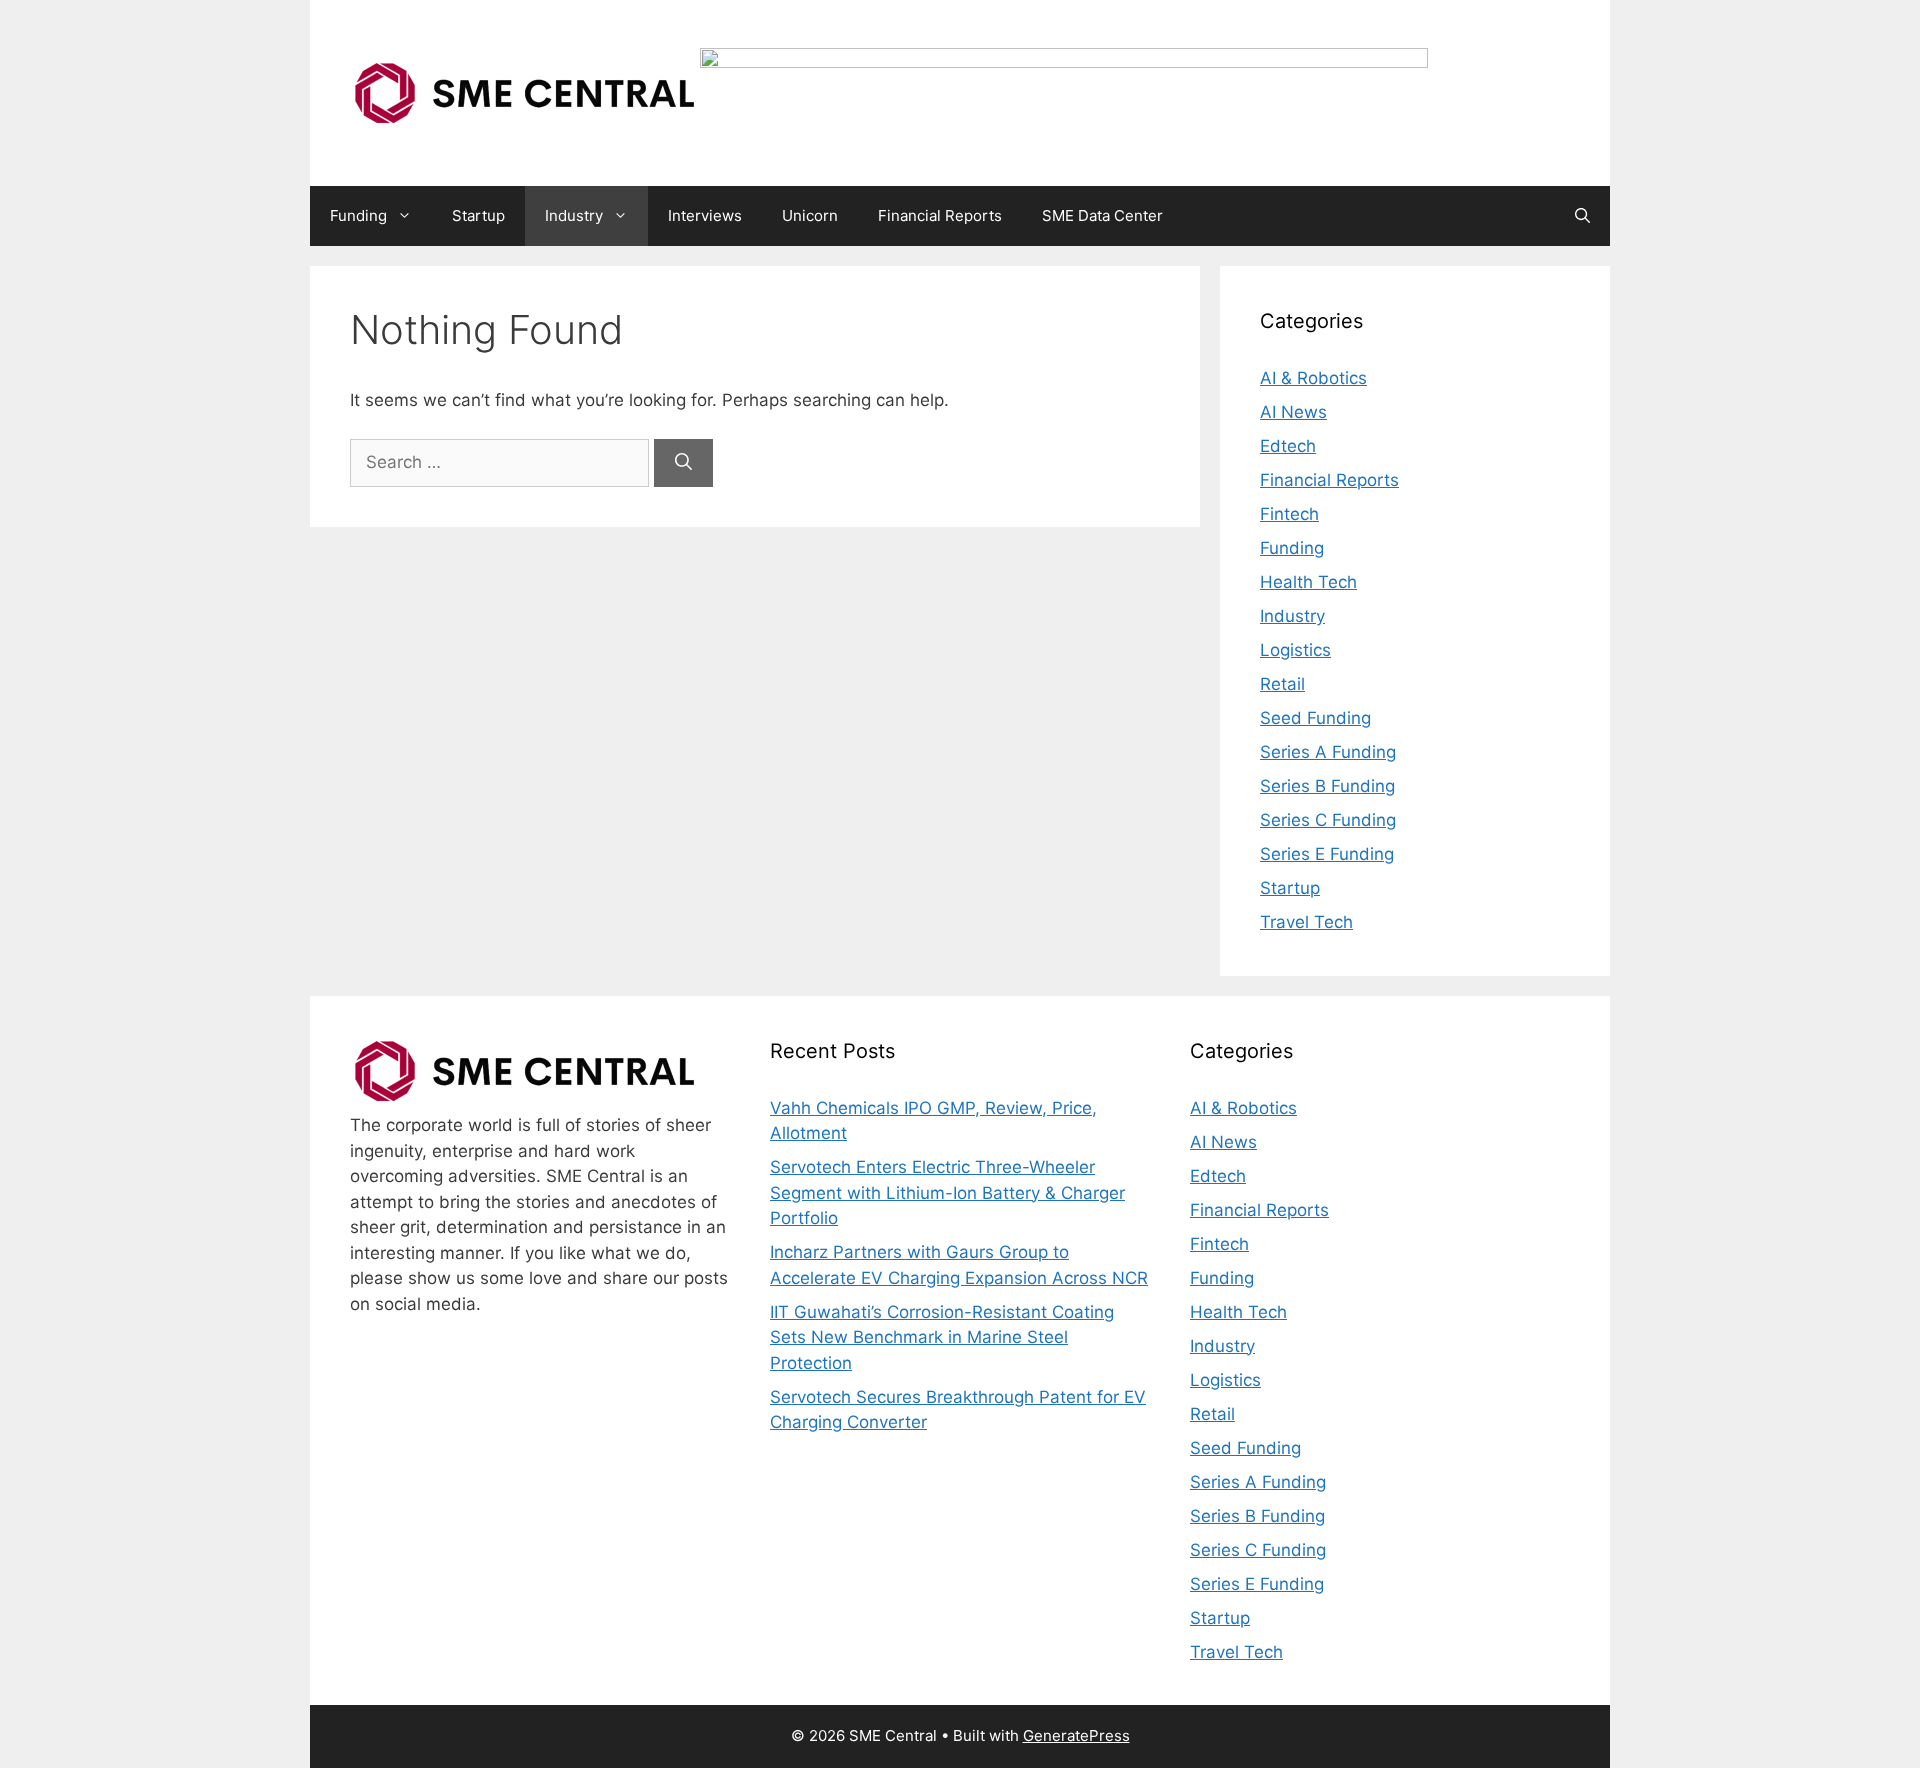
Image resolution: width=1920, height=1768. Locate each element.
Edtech (1288, 446)
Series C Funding (1328, 820)
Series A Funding (1328, 752)
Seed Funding (1315, 718)
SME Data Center (1102, 215)
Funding (358, 215)
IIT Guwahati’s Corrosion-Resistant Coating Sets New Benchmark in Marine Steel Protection (942, 1337)
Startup (478, 215)
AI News (1293, 412)
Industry (574, 215)
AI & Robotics (1313, 378)
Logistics (1295, 650)
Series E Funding (1327, 854)
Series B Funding (1327, 786)
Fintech (1289, 514)
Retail (1282, 684)
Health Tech (1308, 582)
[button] (1582, 216)
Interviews (705, 215)
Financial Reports (940, 215)
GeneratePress (1076, 1735)
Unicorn (810, 215)
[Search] (683, 463)
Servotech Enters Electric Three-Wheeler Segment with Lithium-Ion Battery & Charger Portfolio (947, 1192)
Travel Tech (1306, 922)
